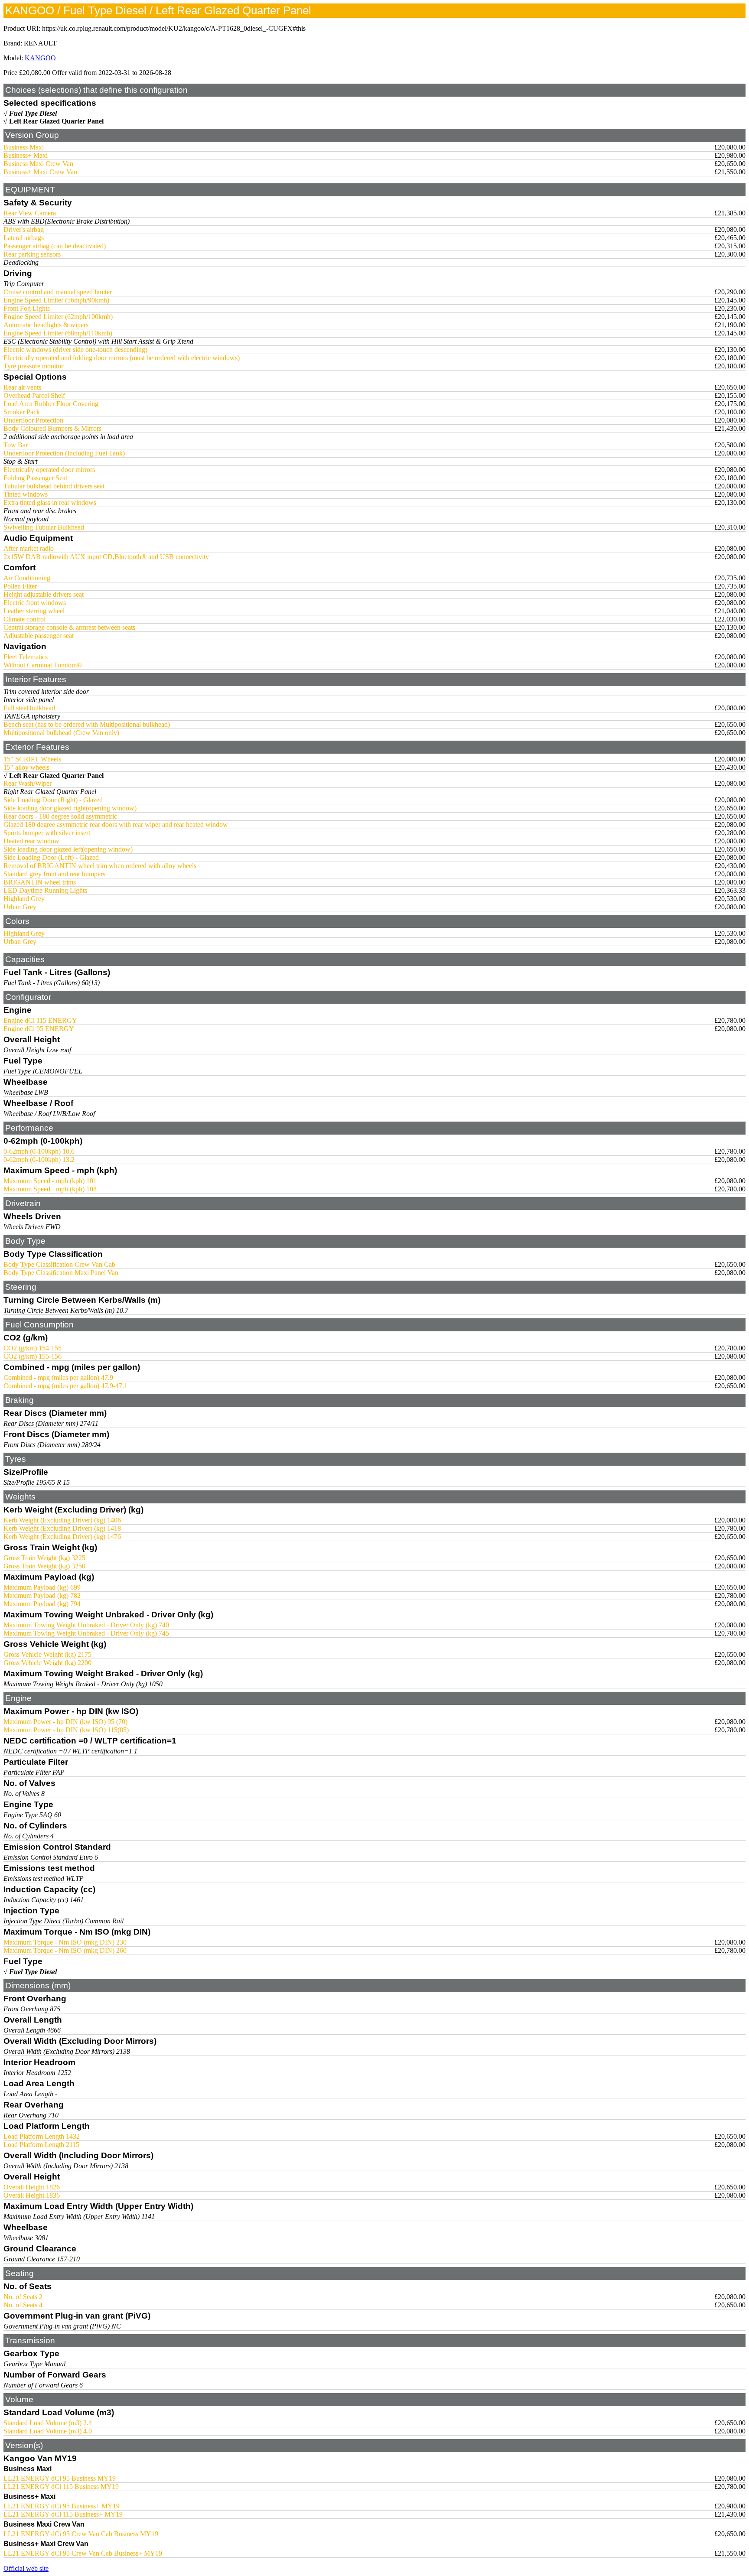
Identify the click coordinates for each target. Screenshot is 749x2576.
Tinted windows (26, 494)
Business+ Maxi (26, 155)
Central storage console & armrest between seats (69, 627)
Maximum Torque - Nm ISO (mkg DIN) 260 (65, 1950)
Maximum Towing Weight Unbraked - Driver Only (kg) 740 (86, 1625)
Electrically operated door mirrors (49, 470)
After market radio (29, 548)
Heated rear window (31, 841)
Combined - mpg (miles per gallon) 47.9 (58, 1377)
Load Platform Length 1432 (42, 2136)
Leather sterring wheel (34, 611)
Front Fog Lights (27, 308)
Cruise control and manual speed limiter (58, 292)
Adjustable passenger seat (39, 636)
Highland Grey (24, 899)
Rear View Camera (30, 213)
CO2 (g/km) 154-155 (33, 1348)
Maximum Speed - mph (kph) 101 (50, 1181)
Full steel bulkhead (29, 708)
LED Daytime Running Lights (45, 890)
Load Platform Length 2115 (41, 2145)
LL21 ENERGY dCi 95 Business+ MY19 (62, 2506)
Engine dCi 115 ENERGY (40, 1020)
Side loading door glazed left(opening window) (68, 849)
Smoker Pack (22, 412)
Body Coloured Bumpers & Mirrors (52, 428)
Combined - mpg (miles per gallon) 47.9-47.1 (65, 1386)
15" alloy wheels (26, 767)
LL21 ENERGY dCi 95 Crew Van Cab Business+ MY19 (83, 2553)
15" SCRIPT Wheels (32, 759)
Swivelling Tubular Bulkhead (44, 527)
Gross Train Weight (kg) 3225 (44, 1558)
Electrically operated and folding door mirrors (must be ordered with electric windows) (122, 358)
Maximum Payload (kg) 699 (42, 1587)
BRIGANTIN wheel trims (40, 882)
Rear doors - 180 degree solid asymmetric (60, 816)
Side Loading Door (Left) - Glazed (51, 857)
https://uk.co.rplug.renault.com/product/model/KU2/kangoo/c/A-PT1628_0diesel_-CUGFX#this (174, 28)
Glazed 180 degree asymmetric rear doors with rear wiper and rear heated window (116, 825)
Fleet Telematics (26, 657)
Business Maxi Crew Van (38, 164)
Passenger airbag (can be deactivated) (55, 246)
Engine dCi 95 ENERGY (39, 1029)
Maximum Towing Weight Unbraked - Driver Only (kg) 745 (86, 1633)
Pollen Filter (20, 586)
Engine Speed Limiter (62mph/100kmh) (58, 317)
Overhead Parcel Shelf (34, 395)
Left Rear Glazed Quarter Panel (56, 121)
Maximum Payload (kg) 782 (42, 1595)
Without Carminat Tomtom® (43, 665)
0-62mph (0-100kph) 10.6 (39, 1151)
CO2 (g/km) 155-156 (33, 1356)
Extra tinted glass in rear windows (50, 503)
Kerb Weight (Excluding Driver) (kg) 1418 (62, 1528)
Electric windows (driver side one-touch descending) (75, 350)
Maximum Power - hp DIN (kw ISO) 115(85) (66, 1730)
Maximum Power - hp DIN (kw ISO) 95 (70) (65, 1722)
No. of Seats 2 (23, 2297)
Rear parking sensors (32, 254)
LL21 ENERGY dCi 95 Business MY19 (60, 2478)
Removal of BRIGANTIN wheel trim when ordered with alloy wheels (100, 866)
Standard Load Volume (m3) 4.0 (48, 2431)
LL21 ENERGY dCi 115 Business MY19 (61, 2487)
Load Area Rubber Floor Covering (51, 404)
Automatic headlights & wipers (46, 325)
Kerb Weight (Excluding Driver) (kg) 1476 (62, 1537)
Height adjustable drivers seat (44, 594)
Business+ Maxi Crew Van (40, 172)
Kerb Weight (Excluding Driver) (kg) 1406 (62, 1520)
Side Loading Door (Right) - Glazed (53, 800)
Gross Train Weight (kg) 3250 (44, 1566)
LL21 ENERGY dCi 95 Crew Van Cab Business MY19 (81, 2534)
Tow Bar (16, 445)
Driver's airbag (24, 229)
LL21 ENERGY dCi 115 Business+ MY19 (63, 2514)
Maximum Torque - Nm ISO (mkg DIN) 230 (65, 1942)
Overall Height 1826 (32, 2187)
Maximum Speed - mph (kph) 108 (50, 1189)
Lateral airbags (24, 238)
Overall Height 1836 (32, 2195)
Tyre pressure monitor (33, 366)
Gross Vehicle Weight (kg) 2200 (47, 1663)
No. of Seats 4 (23, 2305)
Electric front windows (35, 603)
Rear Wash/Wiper (28, 783)
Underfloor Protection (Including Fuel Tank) (64, 453)
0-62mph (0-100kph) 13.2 (39, 1160)
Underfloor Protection (33, 420)
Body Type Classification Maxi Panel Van (61, 1273)
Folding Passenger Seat (35, 478)
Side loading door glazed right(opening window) (70, 808)
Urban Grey (20, 907)
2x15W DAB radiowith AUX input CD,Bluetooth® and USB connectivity (106, 557)
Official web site (26, 2568)
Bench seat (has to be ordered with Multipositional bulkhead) (87, 724)
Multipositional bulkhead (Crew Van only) (61, 733)
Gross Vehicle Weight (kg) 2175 (47, 1654)
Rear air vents (22, 387)
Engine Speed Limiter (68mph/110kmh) (58, 333)
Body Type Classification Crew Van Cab (59, 1264)
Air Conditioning (27, 578)
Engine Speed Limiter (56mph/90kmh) (56, 300)
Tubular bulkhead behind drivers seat (54, 486)
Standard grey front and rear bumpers (54, 874)
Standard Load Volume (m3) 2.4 (48, 2423)
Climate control (24, 619)
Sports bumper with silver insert (47, 833)
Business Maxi (24, 147)
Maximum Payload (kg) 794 (42, 1604)
